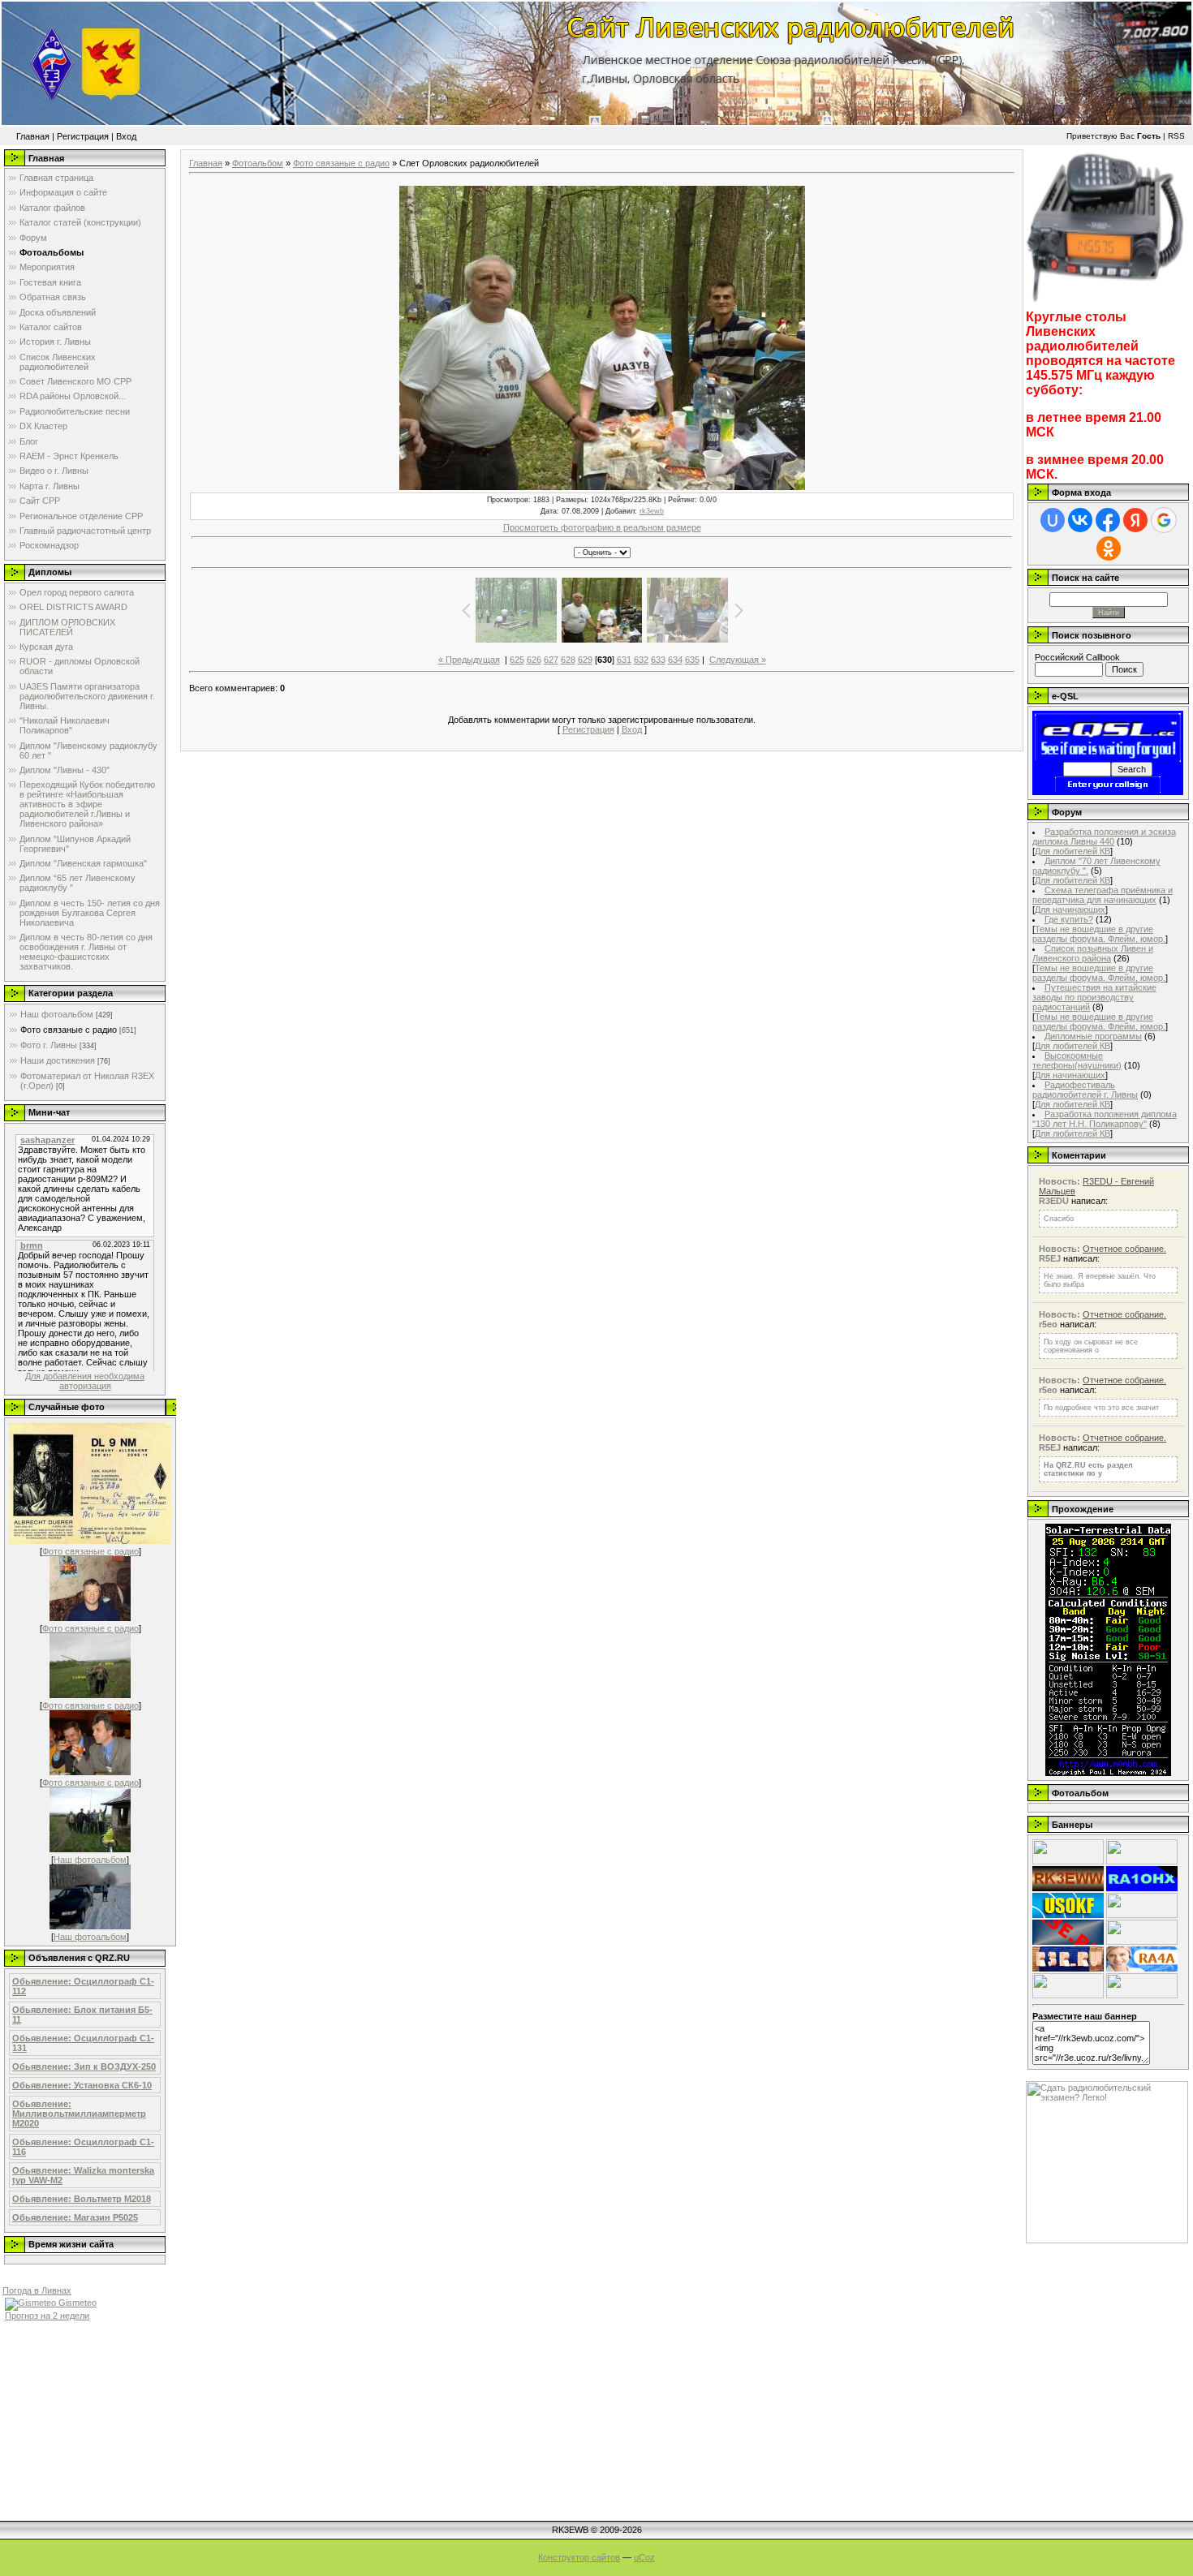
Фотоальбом (258, 163)
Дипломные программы (1093, 1036)
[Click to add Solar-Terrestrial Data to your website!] (1108, 1773)
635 (692, 660)
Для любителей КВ (1072, 851)
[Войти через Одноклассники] (1109, 548)
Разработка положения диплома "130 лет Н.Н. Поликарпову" (1105, 1119)
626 (534, 660)
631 (624, 660)
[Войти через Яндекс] (1135, 520)
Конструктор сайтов (579, 2557)
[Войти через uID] (1053, 520)
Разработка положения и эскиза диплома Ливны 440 (1104, 836)
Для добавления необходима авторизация (85, 1381)
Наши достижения (58, 1060)
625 (517, 660)
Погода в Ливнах (37, 2290)
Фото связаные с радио (69, 1030)
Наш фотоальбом (57, 1014)
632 (641, 660)
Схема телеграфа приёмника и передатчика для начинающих (1103, 895)
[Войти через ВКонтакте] (1080, 520)
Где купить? (1069, 919)
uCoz (644, 2557)
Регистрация (83, 136)
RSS (1176, 136)
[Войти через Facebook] (1108, 520)
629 (585, 660)
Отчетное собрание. (1124, 1249)
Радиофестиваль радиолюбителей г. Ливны (1085, 1090)
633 (658, 660)
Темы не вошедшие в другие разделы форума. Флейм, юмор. (1099, 934)
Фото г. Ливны (49, 1045)
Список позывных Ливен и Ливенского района (1093, 953)
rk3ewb (652, 511)
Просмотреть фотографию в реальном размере (602, 527)
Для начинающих (1070, 910)
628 (568, 660)
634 (675, 660)
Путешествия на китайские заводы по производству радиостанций (1094, 997)
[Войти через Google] (1164, 520)
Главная (33, 136)
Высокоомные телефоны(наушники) (1077, 1060)
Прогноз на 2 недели (47, 2316)
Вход (126, 136)
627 (551, 660)
